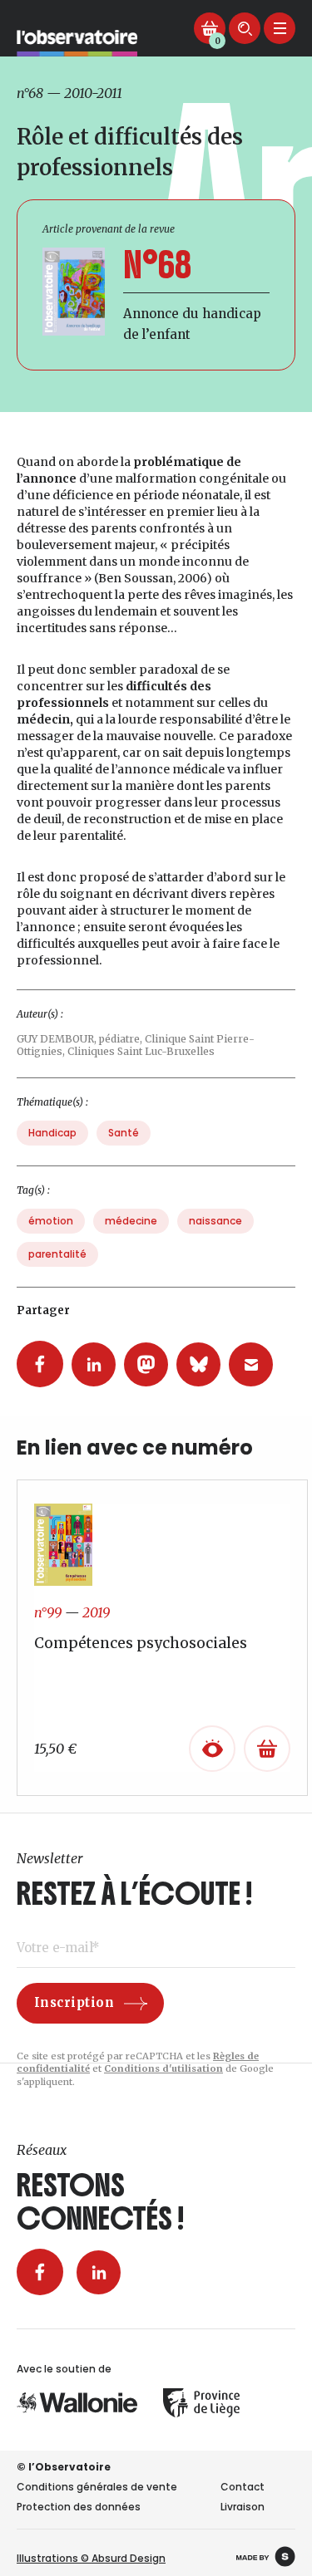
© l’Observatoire (64, 2467)
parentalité (57, 1254)
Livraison (243, 2507)
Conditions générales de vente (97, 2487)
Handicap (52, 1133)
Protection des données (79, 2507)
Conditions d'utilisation (163, 2068)
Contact (243, 2487)
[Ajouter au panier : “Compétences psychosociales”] (267, 1749)
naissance (215, 1221)
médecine (131, 1221)
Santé (124, 1133)
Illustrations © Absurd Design (91, 2558)
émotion (51, 1221)
